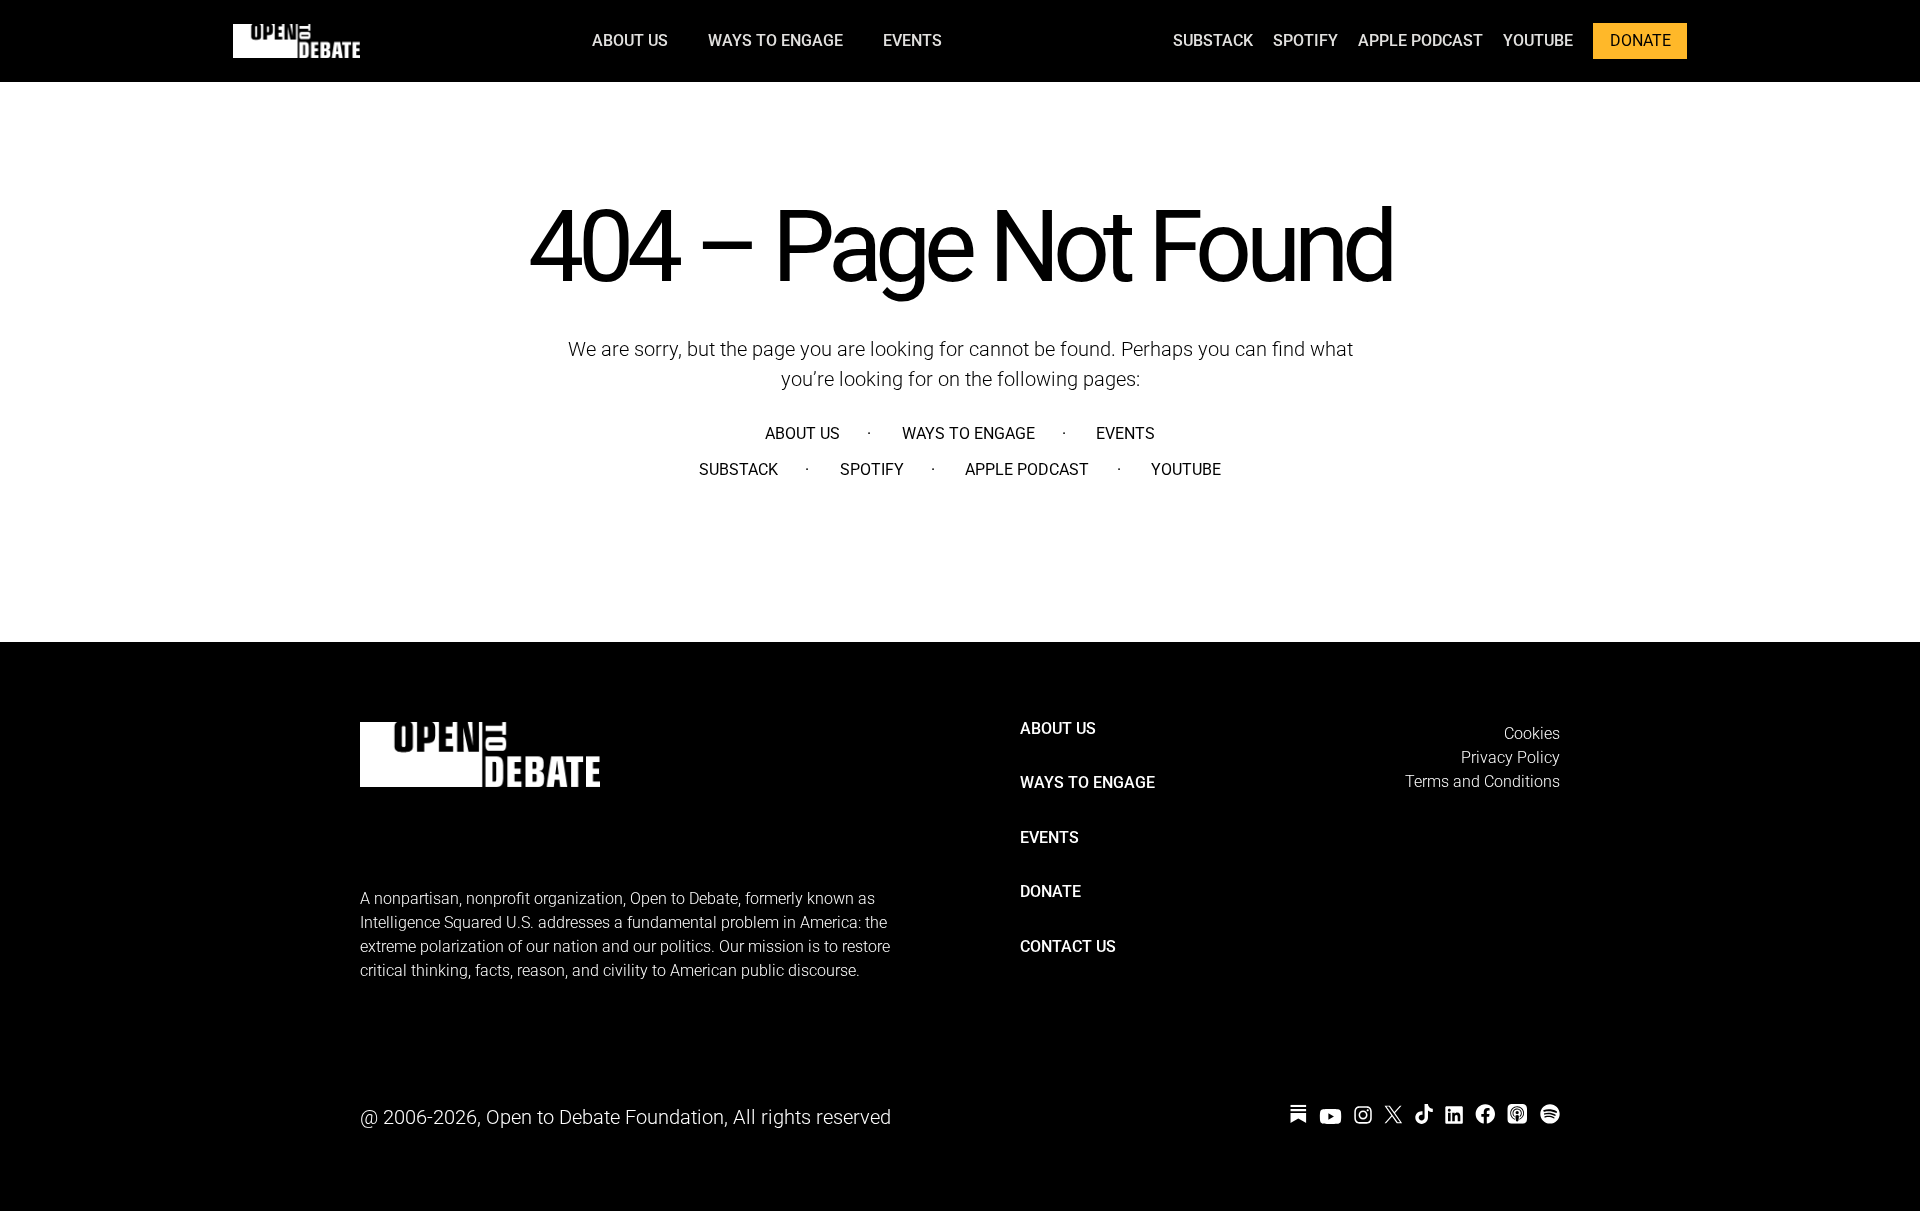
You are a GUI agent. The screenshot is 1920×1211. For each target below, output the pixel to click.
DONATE (1640, 40)
